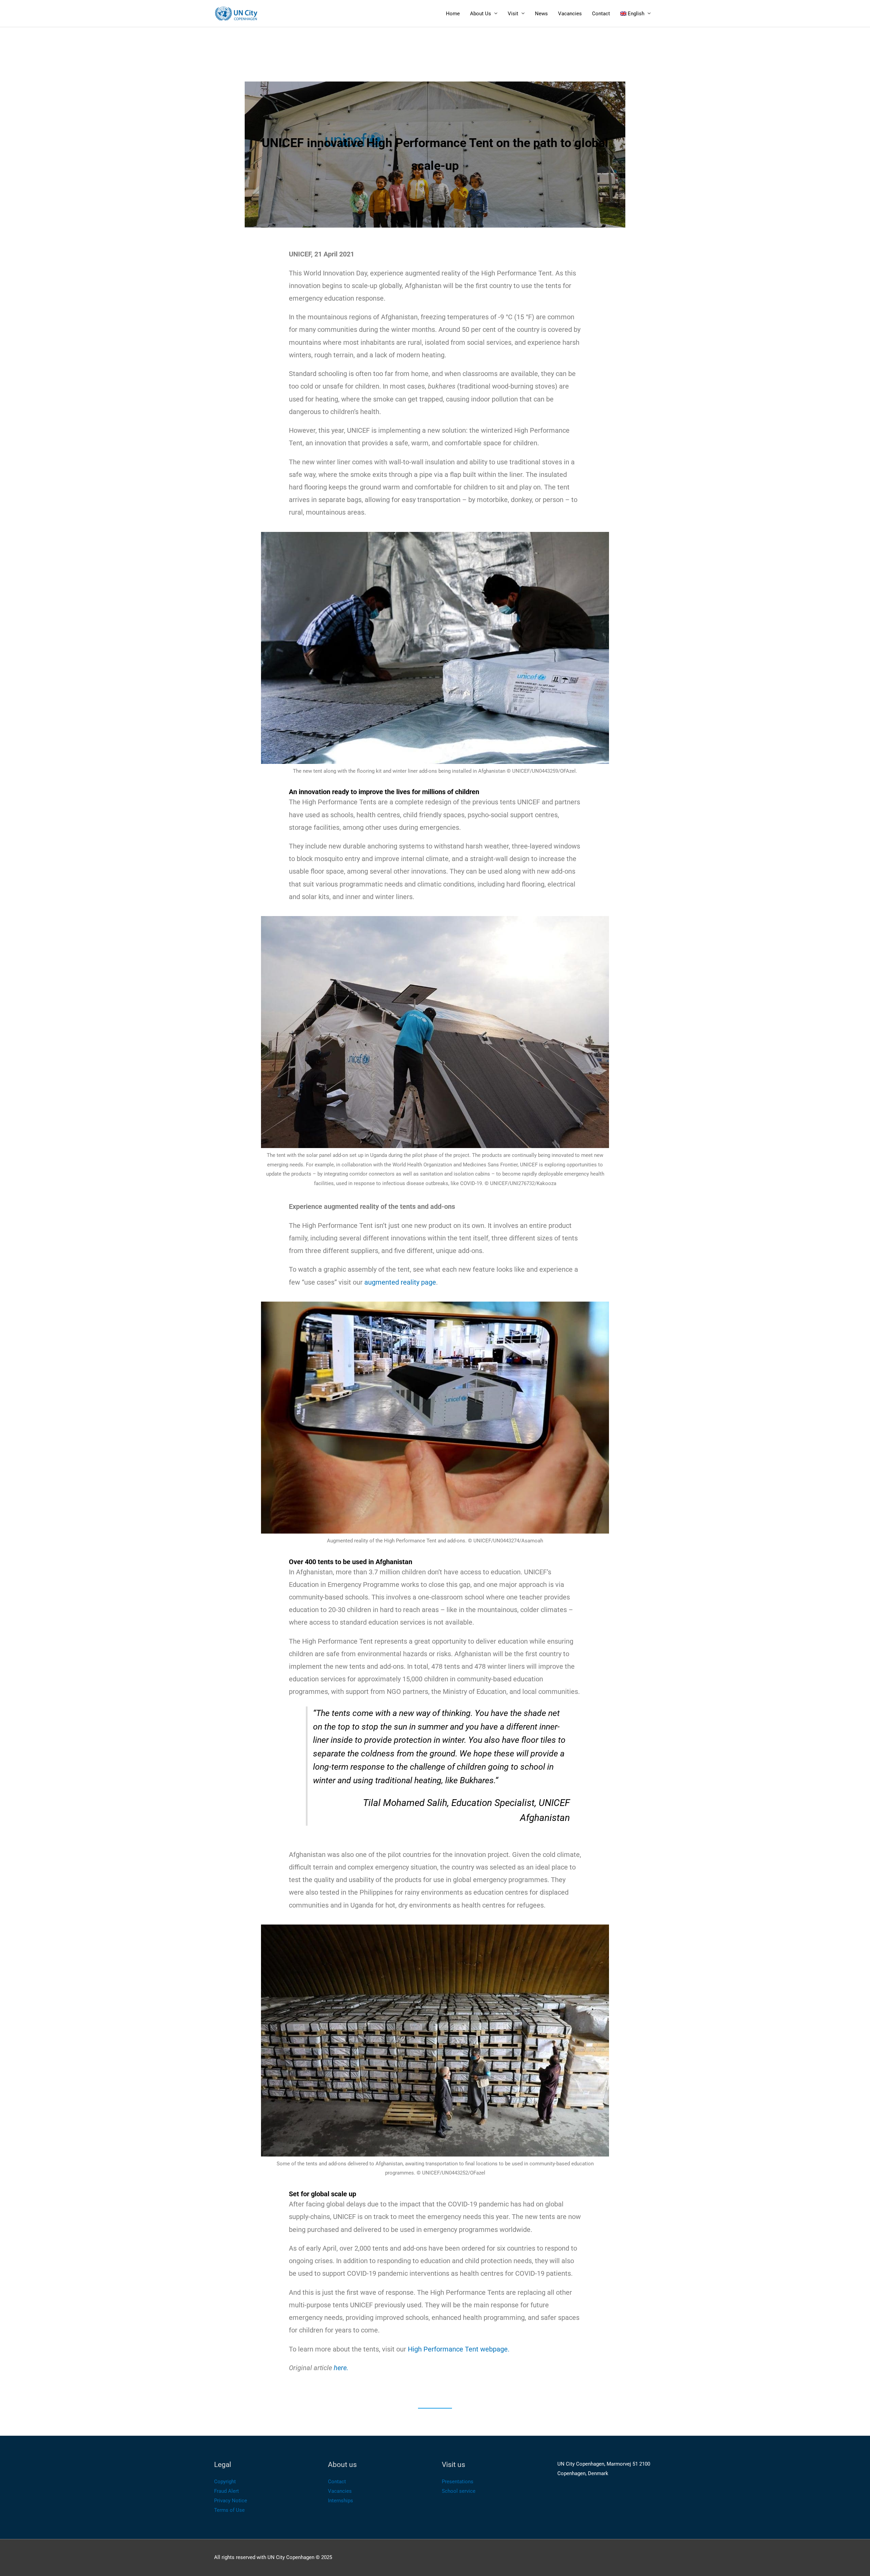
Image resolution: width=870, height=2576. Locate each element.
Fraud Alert (227, 2491)
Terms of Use (229, 2510)
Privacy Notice (231, 2501)
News (541, 14)
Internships (341, 2501)
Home (453, 14)
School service (459, 2491)
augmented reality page (400, 1282)
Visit (513, 14)
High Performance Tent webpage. (459, 2349)
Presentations (458, 2482)
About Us (481, 14)
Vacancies (570, 14)
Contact (601, 14)
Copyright (225, 2482)
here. (341, 2368)
